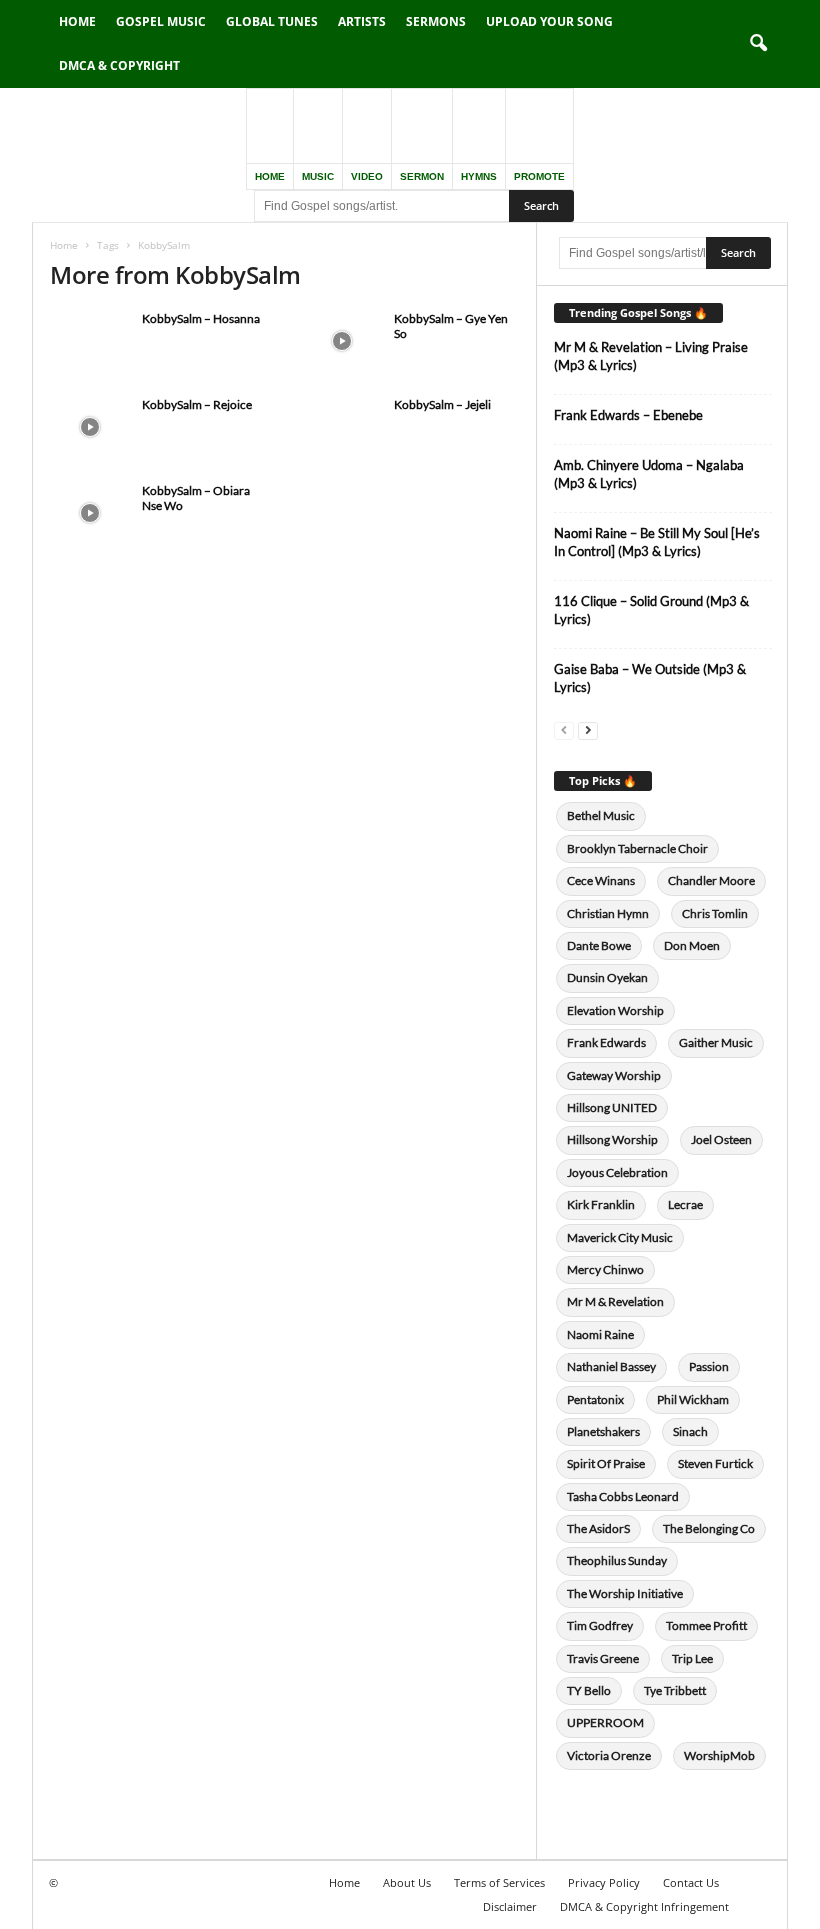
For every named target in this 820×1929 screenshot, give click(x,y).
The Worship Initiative (625, 1593)
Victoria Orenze (609, 1755)
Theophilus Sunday (617, 1560)
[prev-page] (564, 729)
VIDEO (367, 176)
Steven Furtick (715, 1463)
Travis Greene (603, 1658)
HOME (270, 176)
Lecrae (685, 1204)
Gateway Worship (614, 1075)
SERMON (422, 176)
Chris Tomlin (715, 913)
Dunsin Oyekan (607, 977)
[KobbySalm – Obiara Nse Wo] (90, 513)
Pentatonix (595, 1399)
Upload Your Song (549, 21)
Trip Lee (692, 1658)
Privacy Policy (604, 1882)
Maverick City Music (620, 1237)
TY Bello (589, 1690)
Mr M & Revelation (615, 1301)
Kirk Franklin (601, 1204)
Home (77, 21)
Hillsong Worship (612, 1139)
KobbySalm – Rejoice (197, 404)
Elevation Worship (615, 1010)
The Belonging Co (709, 1528)
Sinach (690, 1431)
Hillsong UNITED (612, 1107)
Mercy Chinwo (605, 1269)
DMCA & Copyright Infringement (644, 1906)
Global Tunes (272, 21)
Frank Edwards (606, 1042)
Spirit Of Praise (606, 1463)
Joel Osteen (721, 1139)
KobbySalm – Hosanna (201, 318)
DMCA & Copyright (119, 65)
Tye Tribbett (675, 1690)
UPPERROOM (605, 1722)
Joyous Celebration (617, 1172)
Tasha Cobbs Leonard (623, 1496)
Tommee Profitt (706, 1625)
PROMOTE (539, 176)
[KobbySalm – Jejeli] (342, 427)
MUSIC (318, 176)
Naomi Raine (600, 1334)
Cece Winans (601, 880)
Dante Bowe (599, 945)
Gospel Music (161, 21)
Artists (362, 21)
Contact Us (691, 1882)
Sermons (436, 21)
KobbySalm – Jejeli (442, 404)
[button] (758, 44)
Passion (709, 1366)
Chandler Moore (711, 880)
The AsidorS (598, 1528)
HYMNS (479, 176)
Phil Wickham (693, 1399)
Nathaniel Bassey (611, 1366)
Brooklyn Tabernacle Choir (637, 848)
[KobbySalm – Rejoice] (90, 427)
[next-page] (588, 729)
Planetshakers (603, 1431)
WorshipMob (719, 1755)
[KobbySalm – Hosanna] (90, 341)
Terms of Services (499, 1882)
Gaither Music (716, 1042)
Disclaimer (510, 1906)
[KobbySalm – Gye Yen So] (342, 341)
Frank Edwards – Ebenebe (628, 415)
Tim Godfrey (600, 1625)
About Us (407, 1882)
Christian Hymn (608, 913)
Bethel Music (601, 815)
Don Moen (692, 945)
